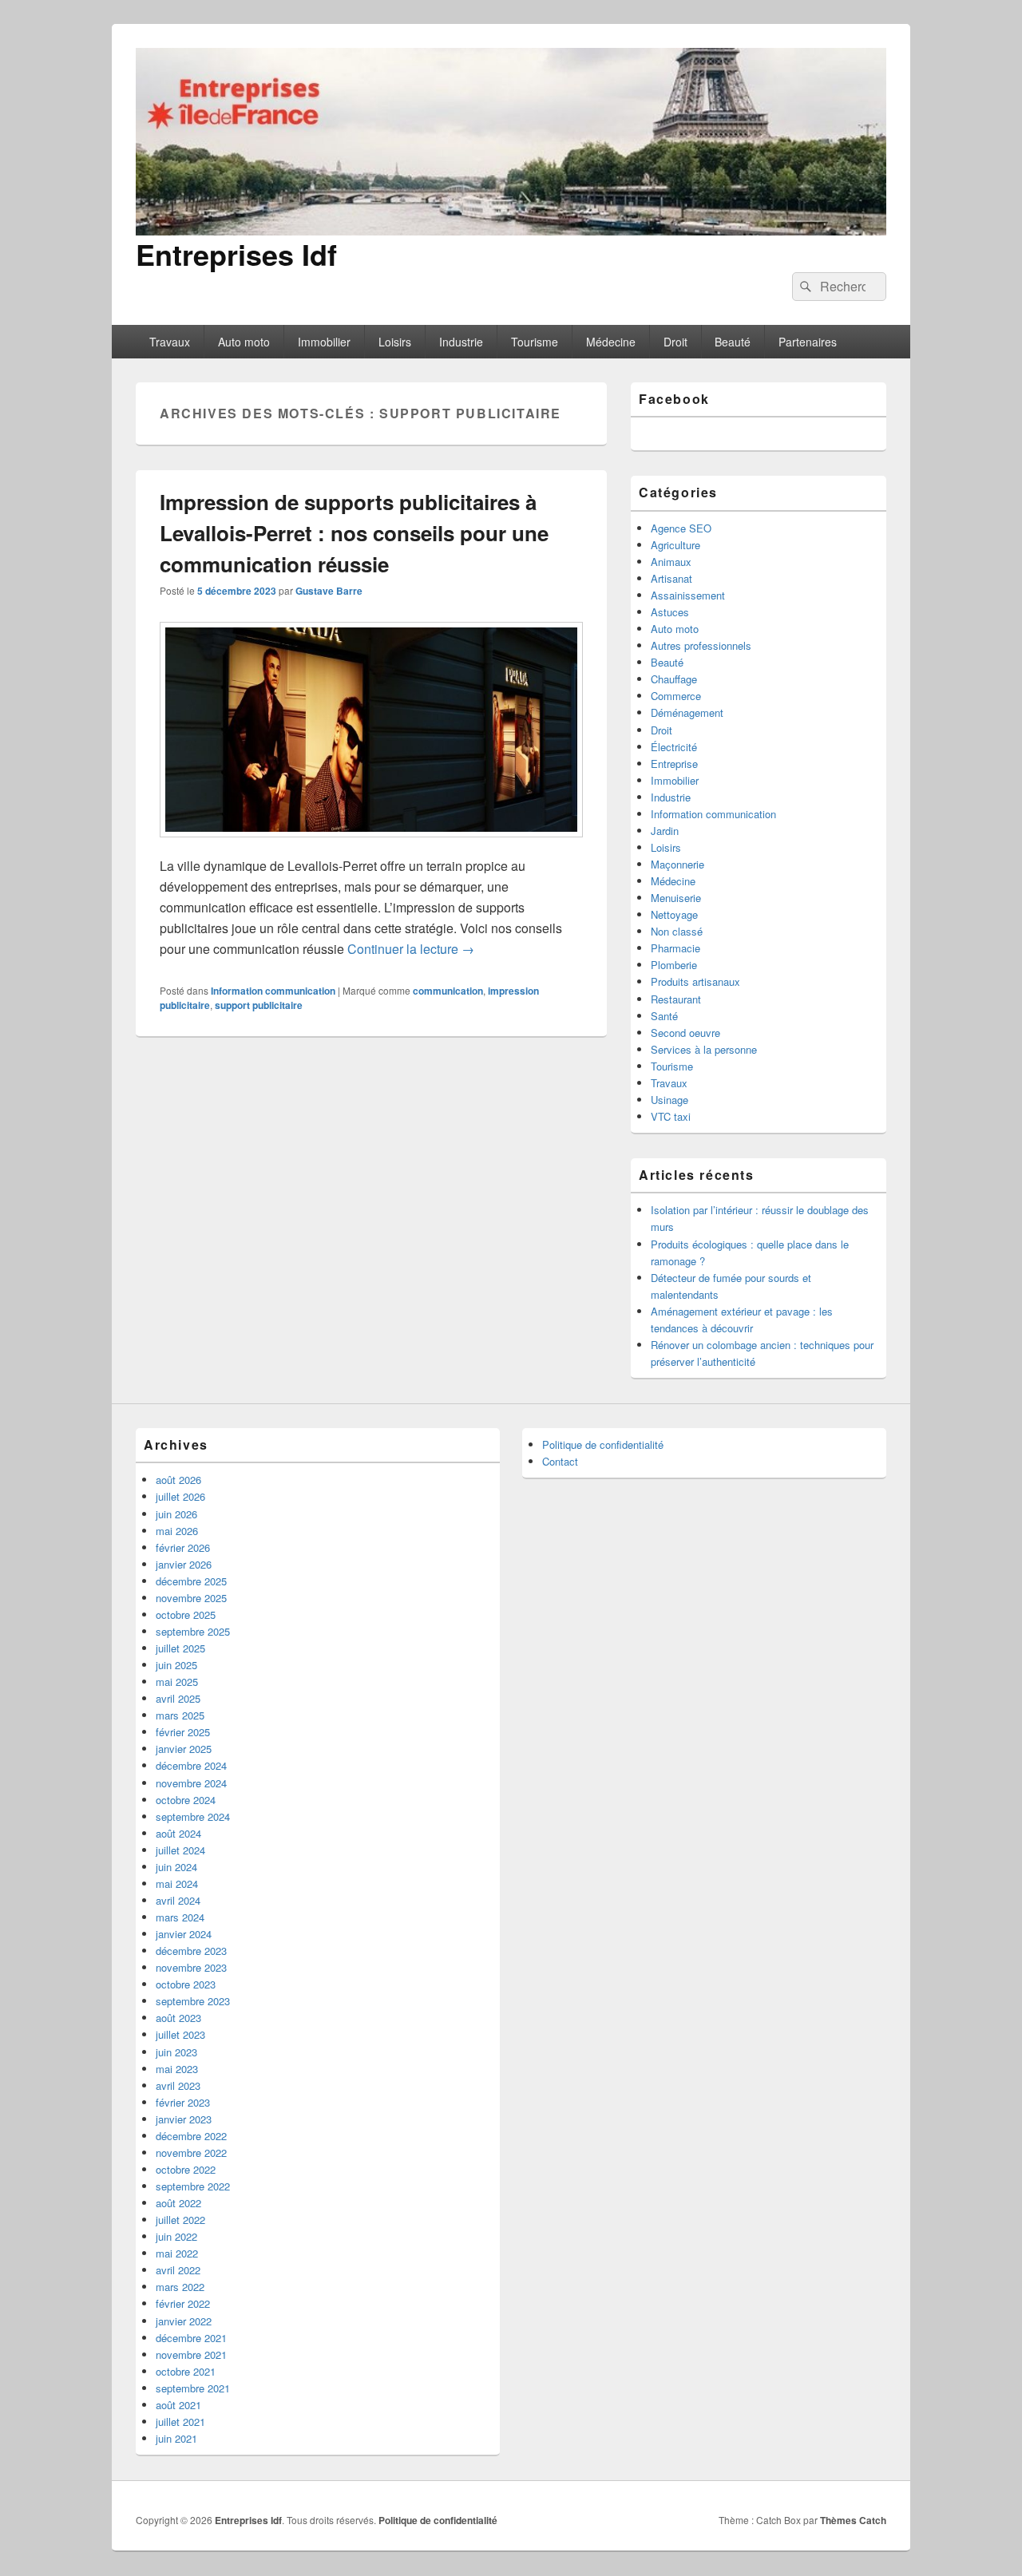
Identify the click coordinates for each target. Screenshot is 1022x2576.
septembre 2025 (193, 1631)
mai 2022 (177, 2253)
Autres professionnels (701, 645)
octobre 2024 (186, 1800)
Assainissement (688, 595)
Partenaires (808, 342)
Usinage (669, 1100)
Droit (675, 342)
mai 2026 (177, 1531)
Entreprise (674, 764)
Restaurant (676, 999)
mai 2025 (177, 1682)
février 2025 (183, 1732)
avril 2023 (178, 2085)
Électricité (674, 747)
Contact (560, 1461)
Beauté (733, 342)
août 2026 (178, 1480)
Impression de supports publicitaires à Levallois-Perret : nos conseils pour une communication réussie (354, 533)
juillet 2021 (180, 2422)
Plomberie (674, 965)
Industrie (461, 342)
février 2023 (183, 2102)
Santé (664, 1016)
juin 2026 (176, 1514)
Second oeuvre (685, 1033)
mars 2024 (180, 1917)
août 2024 (178, 1833)
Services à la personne (704, 1049)
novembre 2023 (191, 1967)
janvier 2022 (184, 2321)
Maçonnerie (677, 864)
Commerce (676, 696)
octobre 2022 (186, 2169)
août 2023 (178, 2018)
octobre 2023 (186, 1984)
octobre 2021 (186, 2371)
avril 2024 (178, 1900)
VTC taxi (671, 1116)
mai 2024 (177, 1884)
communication (448, 991)
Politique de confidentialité (603, 1444)
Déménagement (687, 712)
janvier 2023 (184, 2119)
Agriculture (675, 545)
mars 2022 (180, 2287)
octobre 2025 (186, 1614)
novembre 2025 (191, 1598)
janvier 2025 (184, 1749)
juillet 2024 (180, 1850)
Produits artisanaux (695, 981)
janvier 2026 (184, 1564)
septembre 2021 (193, 2388)
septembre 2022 (193, 2186)
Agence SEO (681, 528)
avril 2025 (178, 1698)
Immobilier (324, 342)
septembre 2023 (193, 2001)
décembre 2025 (191, 1581)
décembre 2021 (191, 2338)
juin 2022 (176, 2236)
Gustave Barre (329, 591)
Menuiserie (676, 898)
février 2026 (183, 1547)
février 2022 (183, 2303)
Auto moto (244, 342)
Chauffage (674, 679)
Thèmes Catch (853, 2520)
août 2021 (178, 2405)
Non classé (677, 931)
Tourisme (535, 342)
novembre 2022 (191, 2153)
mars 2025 (180, 1715)
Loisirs (395, 342)
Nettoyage (674, 914)
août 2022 (178, 2203)
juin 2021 (176, 2438)
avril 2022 (178, 2270)
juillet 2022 (180, 2220)
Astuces (670, 612)
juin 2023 (176, 2052)
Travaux (170, 342)
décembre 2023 (191, 1951)
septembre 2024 (193, 1816)
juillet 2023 (180, 2034)
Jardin (665, 831)
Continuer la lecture (411, 949)
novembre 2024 (191, 1783)
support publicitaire (259, 1005)
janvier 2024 (184, 1934)
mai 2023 (177, 2069)
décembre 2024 (191, 1765)
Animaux (671, 562)
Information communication (273, 991)
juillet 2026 (180, 1496)
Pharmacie (675, 948)
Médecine (611, 342)
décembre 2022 (191, 2136)
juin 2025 (176, 1665)
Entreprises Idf (236, 254)
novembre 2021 (191, 2354)
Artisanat (671, 578)
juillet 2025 (180, 1648)
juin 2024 (176, 1867)
